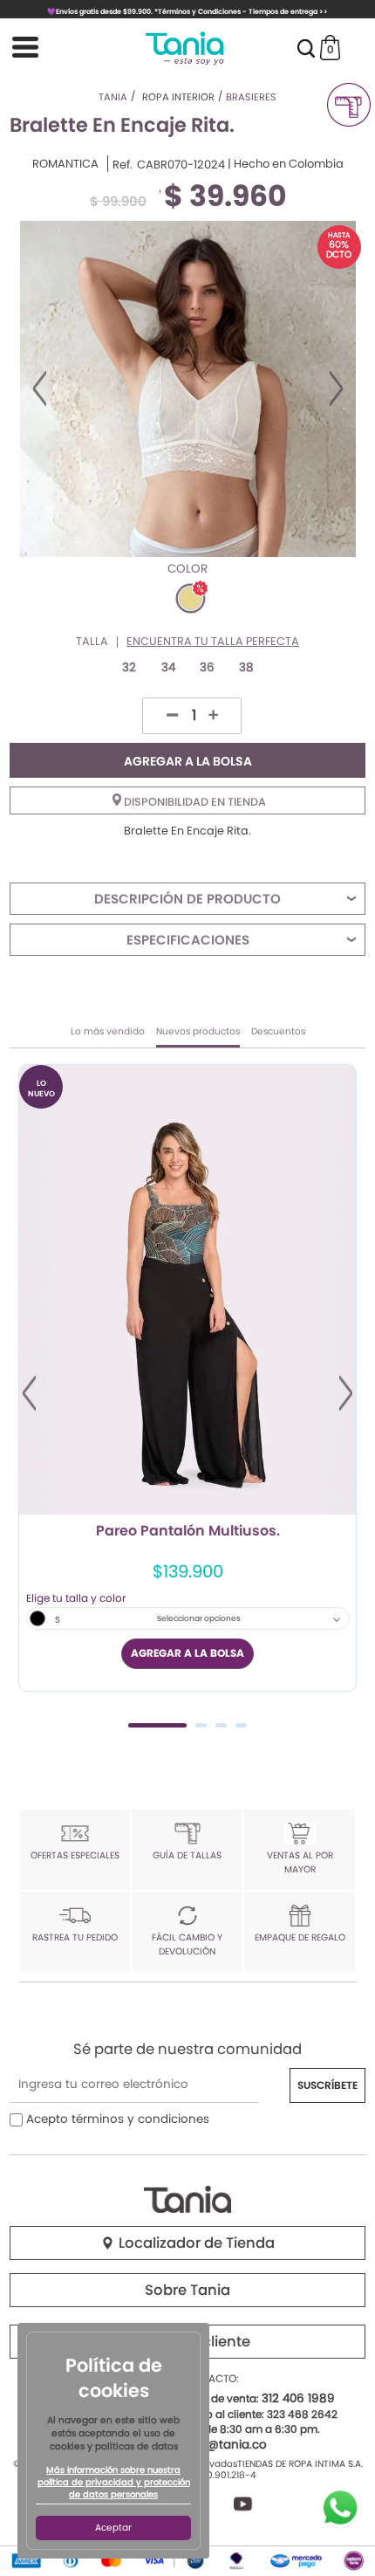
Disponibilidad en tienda (194, 802)
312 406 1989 (298, 2398)
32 (129, 667)
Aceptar (113, 2528)
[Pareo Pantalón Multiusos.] (187, 1290)
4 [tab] (241, 1725)
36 (207, 667)
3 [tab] (221, 1725)
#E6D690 (191, 598)
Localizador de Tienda (195, 2243)
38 (246, 667)
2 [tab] (201, 1725)
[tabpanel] (187, 1378)
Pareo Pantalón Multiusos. (188, 1532)
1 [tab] (157, 1725)
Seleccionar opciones (199, 1618)
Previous (40, 388)
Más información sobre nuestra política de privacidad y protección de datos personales (114, 2483)
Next (336, 388)
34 (168, 667)
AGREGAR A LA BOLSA (188, 761)
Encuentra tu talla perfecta (213, 642)
